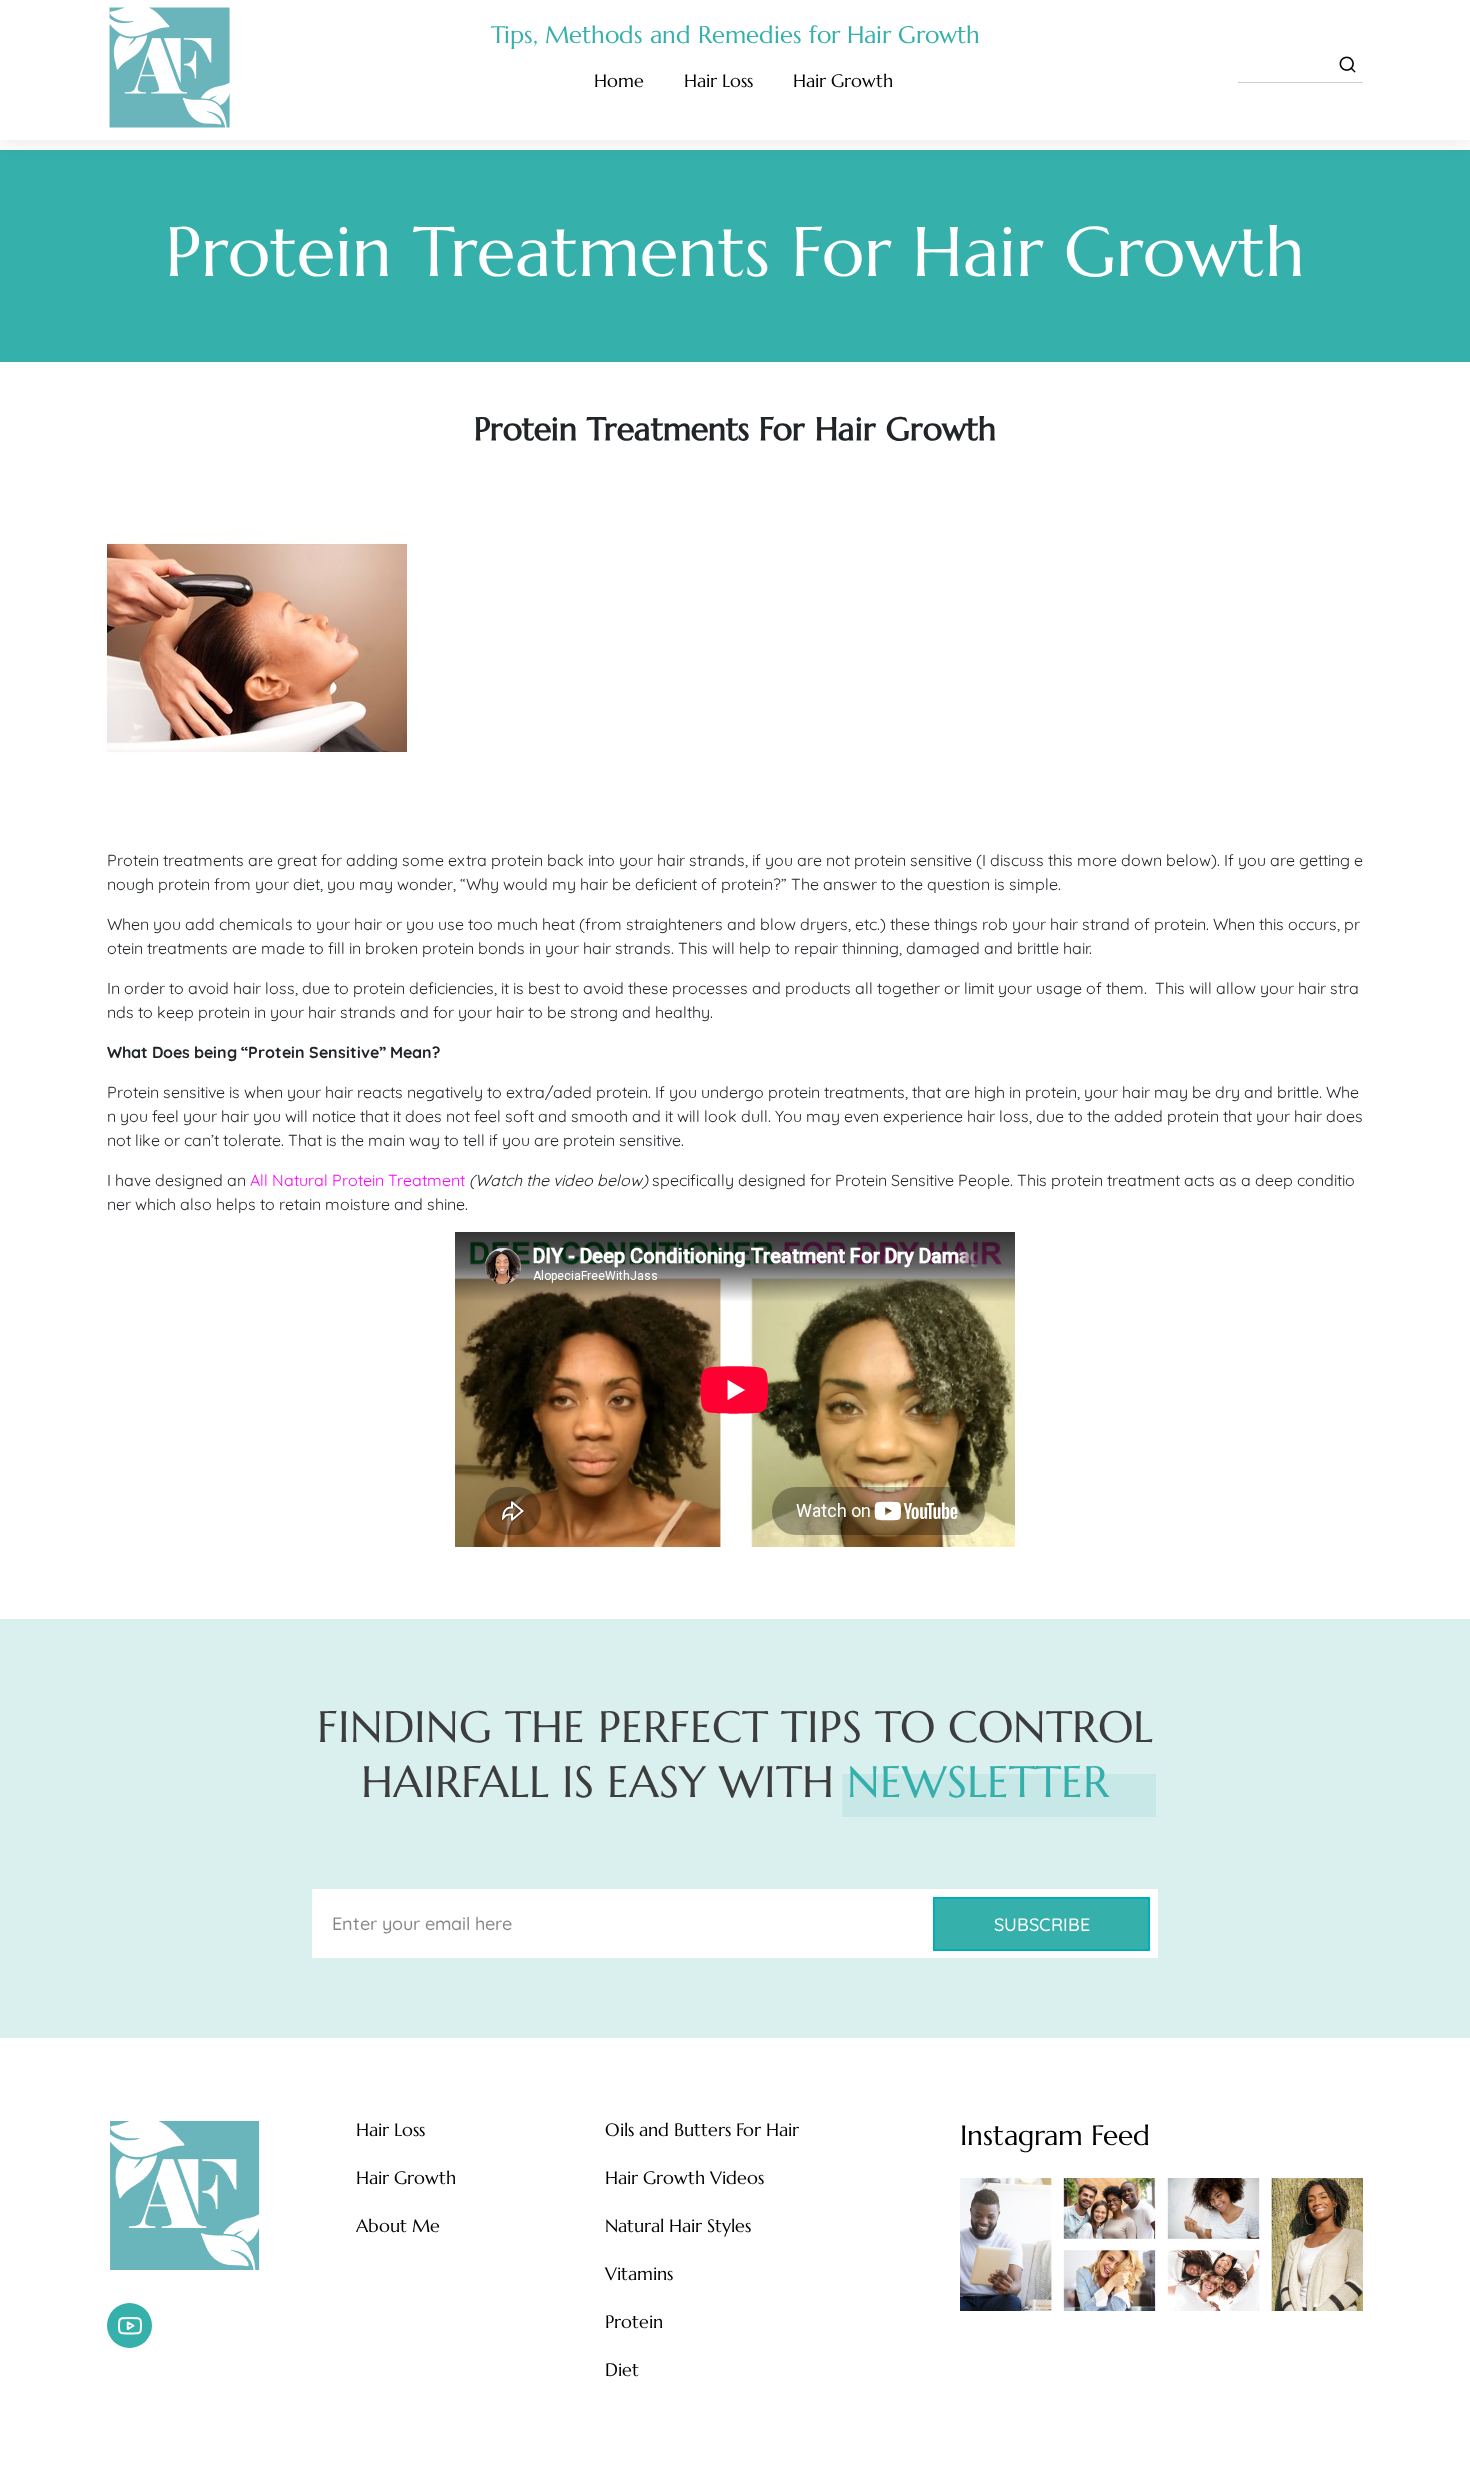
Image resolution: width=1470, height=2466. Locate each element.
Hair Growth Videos (684, 2178)
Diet (622, 2370)
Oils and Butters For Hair (702, 2130)
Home (619, 80)
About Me (398, 2226)
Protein (634, 2322)
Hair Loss (718, 80)
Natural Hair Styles (678, 2226)
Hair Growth (843, 80)
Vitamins (639, 2274)
